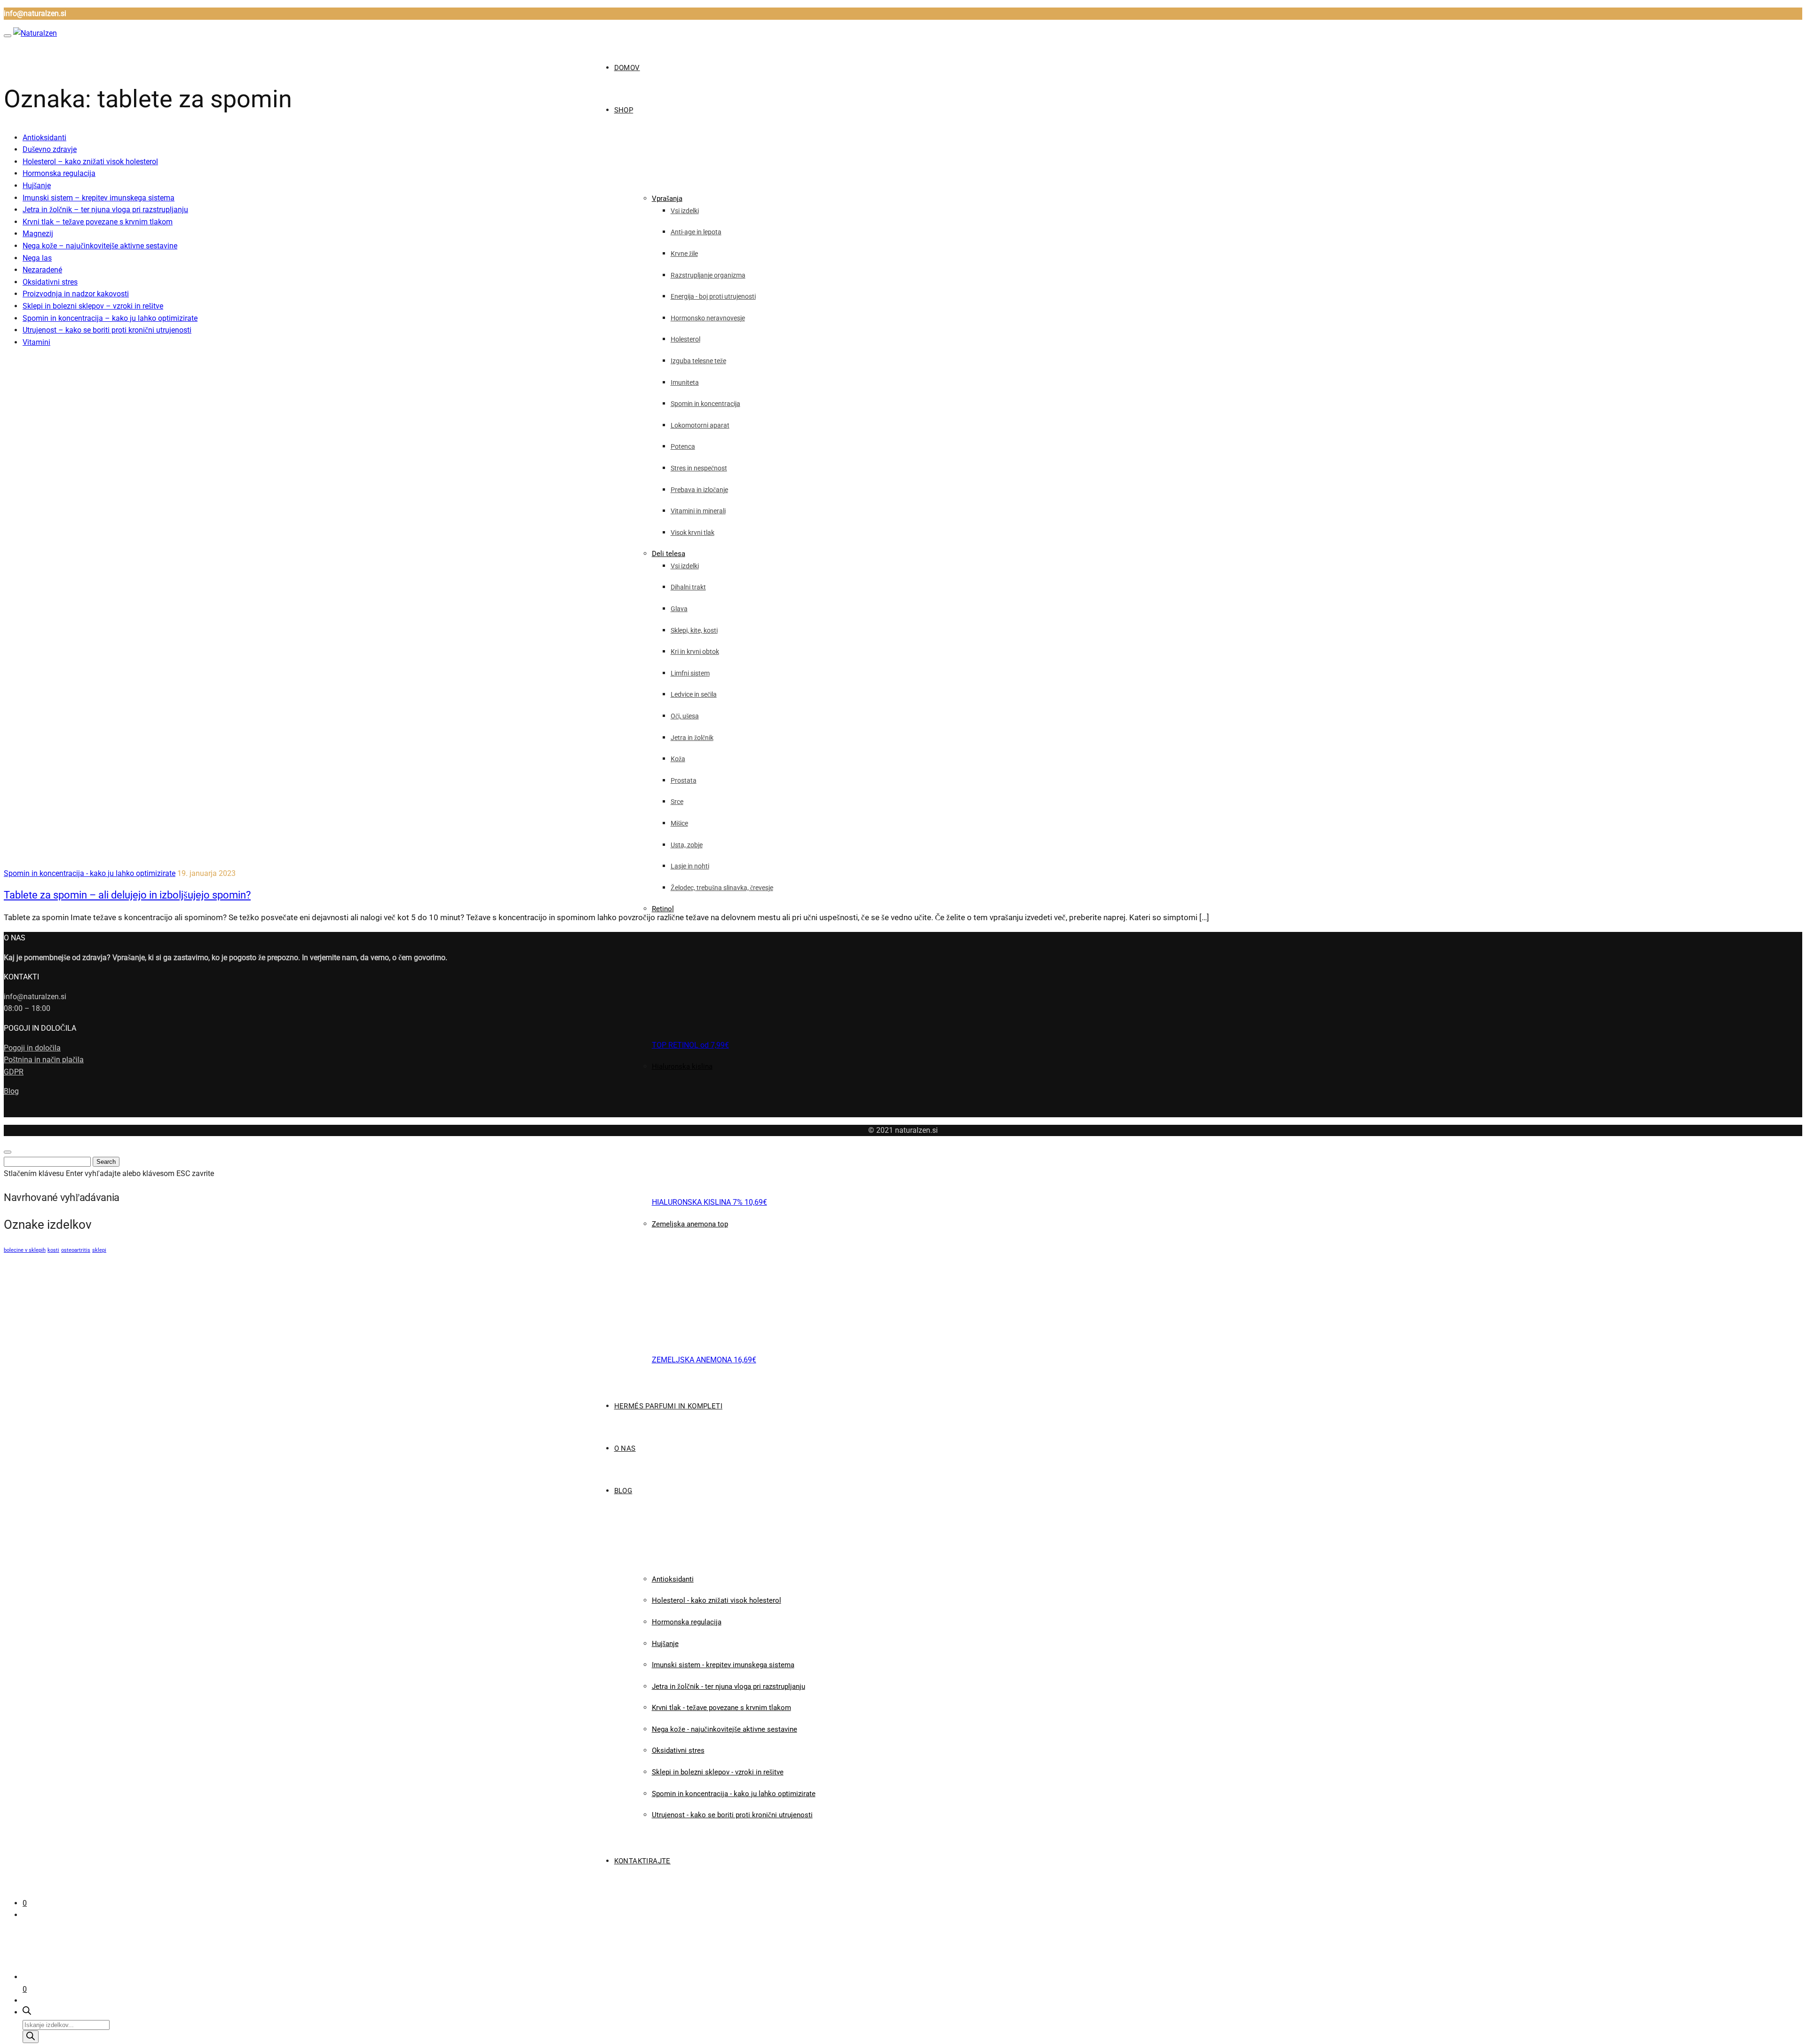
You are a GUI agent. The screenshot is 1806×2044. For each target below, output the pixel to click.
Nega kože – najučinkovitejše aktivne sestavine (100, 246)
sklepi (99, 1250)
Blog (11, 1091)
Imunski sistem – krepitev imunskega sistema (99, 198)
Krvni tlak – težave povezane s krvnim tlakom (98, 222)
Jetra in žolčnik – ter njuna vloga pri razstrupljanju (105, 210)
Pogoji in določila (32, 1048)
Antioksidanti (44, 138)
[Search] (31, 2037)
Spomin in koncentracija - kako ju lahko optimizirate (90, 873)
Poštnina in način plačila (44, 1060)
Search (106, 1162)
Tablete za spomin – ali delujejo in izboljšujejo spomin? (127, 895)
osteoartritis (76, 1250)
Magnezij (38, 234)
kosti (53, 1250)
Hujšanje (37, 186)
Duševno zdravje (50, 149)
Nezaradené (42, 270)
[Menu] (8, 36)
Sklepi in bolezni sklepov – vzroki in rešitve (93, 306)
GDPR (14, 1072)
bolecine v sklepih (25, 1250)
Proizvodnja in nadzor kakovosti (76, 294)
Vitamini (36, 342)
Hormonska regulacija (59, 173)
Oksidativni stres (50, 282)
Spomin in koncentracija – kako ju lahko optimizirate (110, 318)
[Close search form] (8, 1152)
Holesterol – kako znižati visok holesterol (90, 162)
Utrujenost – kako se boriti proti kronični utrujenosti (107, 330)
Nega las (37, 258)
